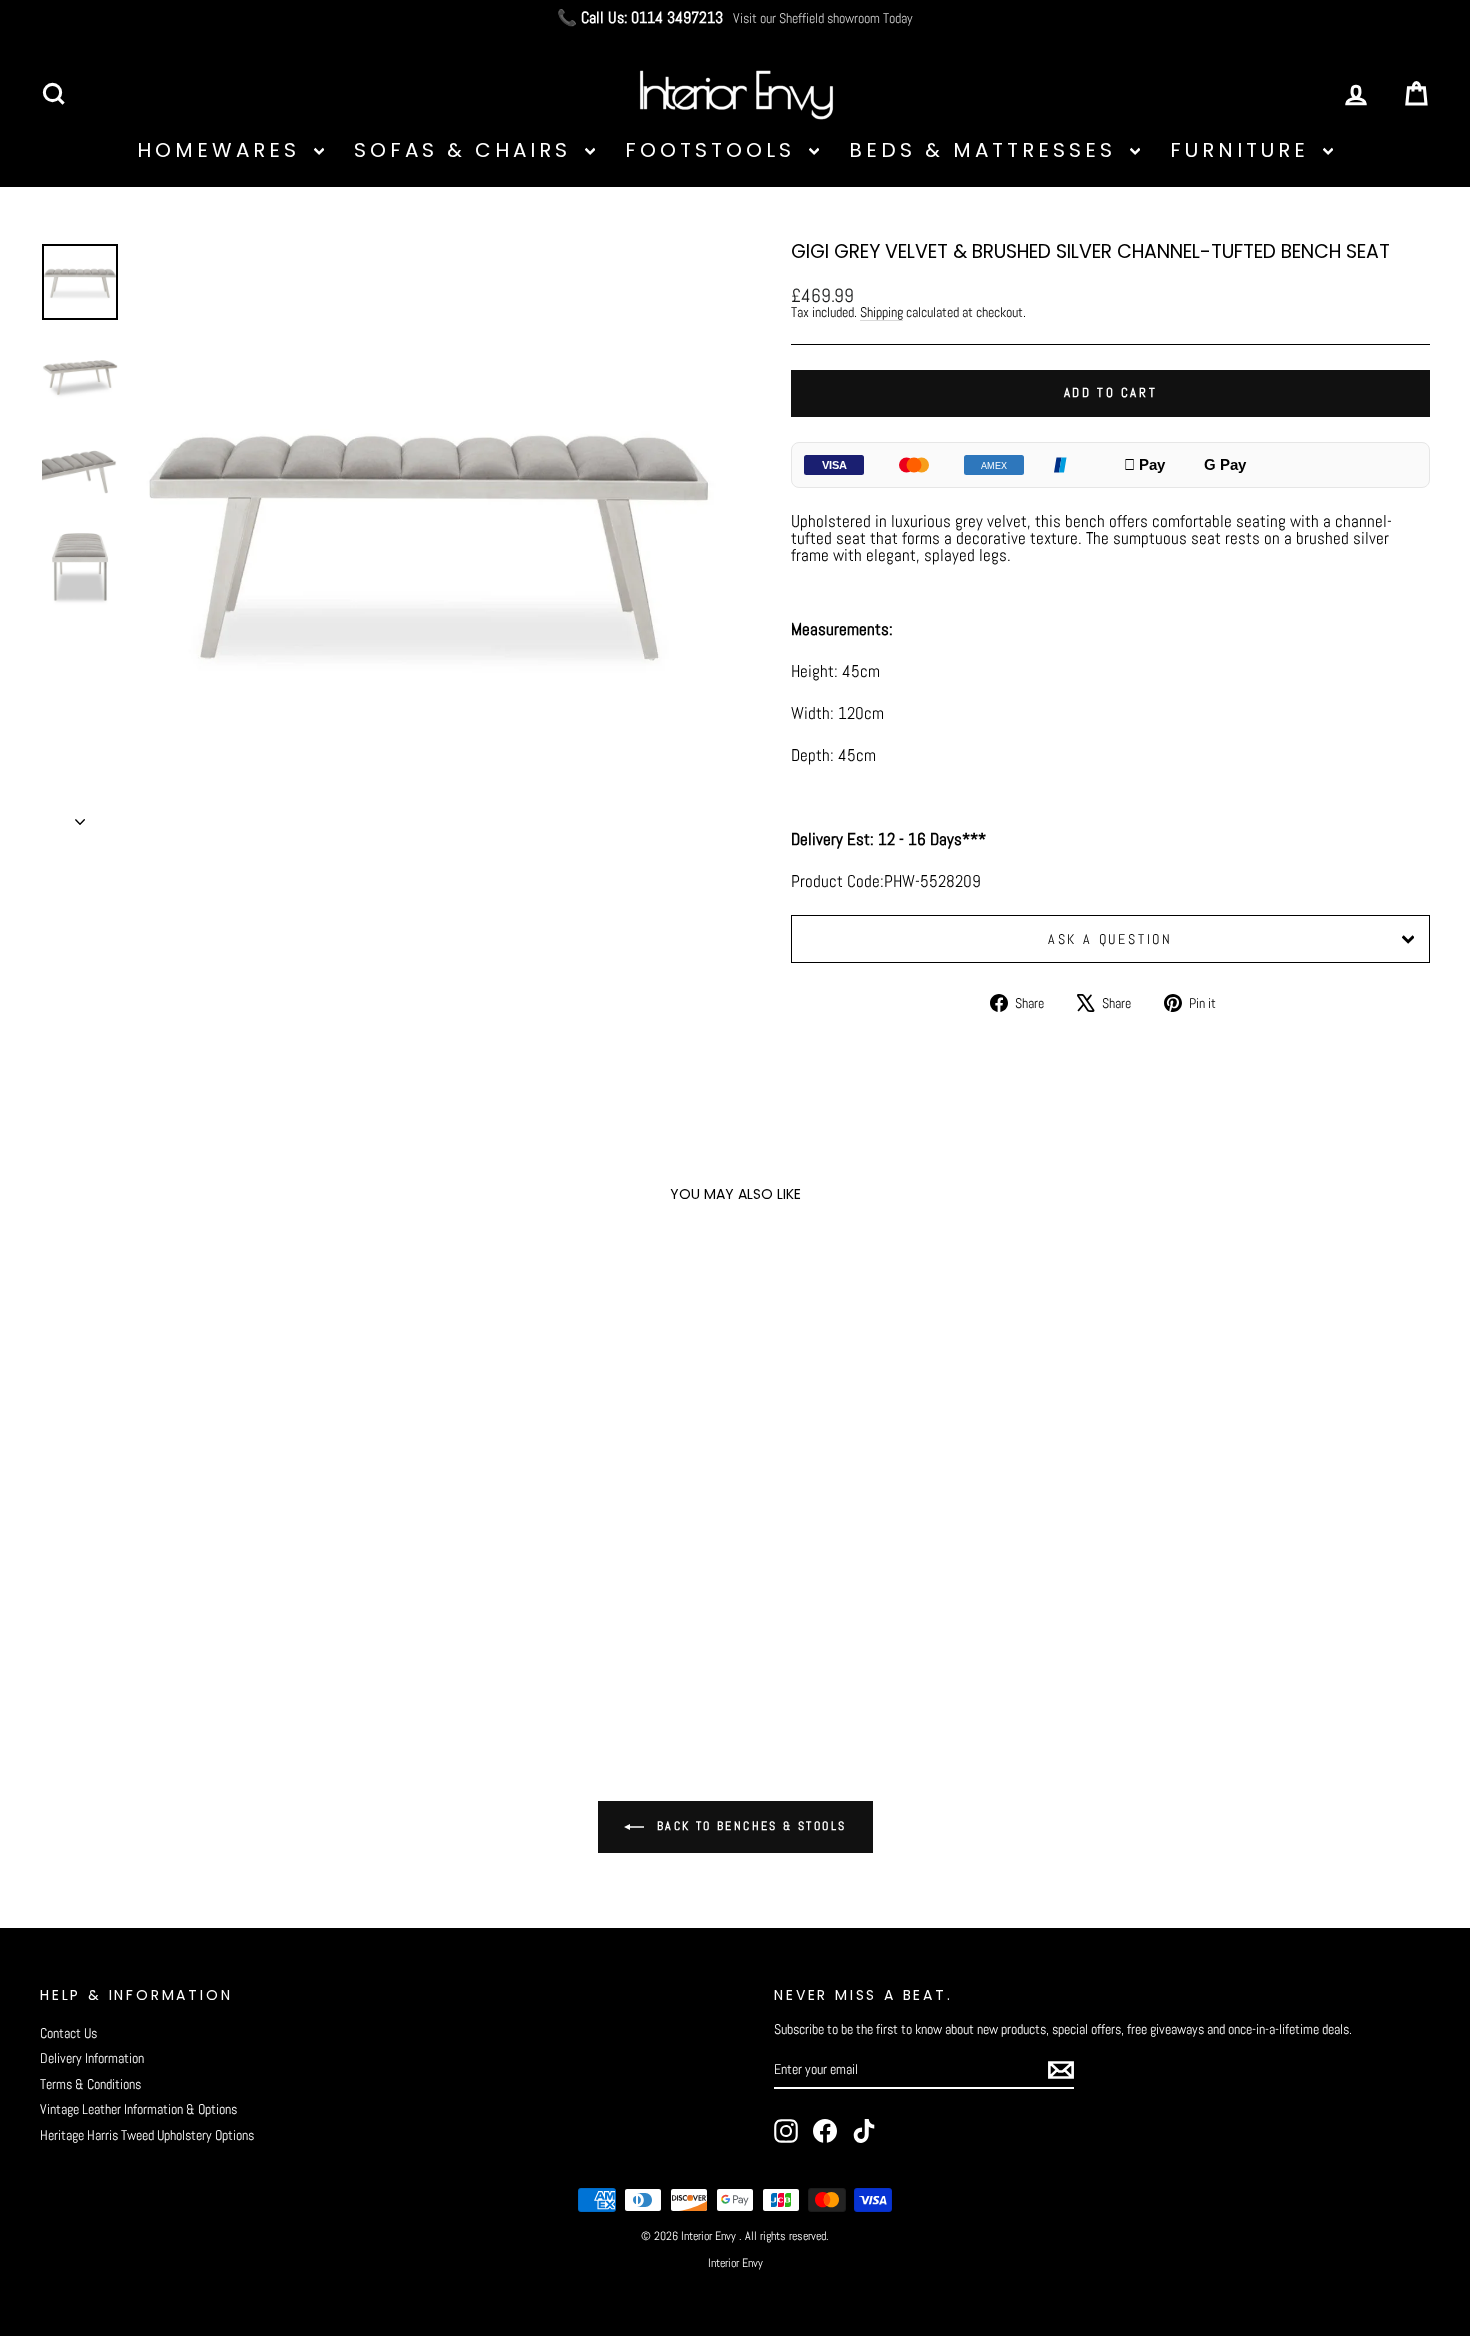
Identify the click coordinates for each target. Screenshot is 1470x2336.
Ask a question (1110, 939)
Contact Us (68, 2033)
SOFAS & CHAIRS (467, 150)
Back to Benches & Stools (749, 1826)
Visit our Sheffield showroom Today (823, 18)
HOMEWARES (223, 150)
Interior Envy (735, 2263)
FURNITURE (1244, 150)
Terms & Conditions (90, 2084)
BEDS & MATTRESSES (987, 150)
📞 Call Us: (640, 18)
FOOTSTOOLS (714, 150)
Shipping (881, 312)
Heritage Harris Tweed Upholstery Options (147, 2135)
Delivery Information (92, 2058)
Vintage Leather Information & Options (138, 2109)
